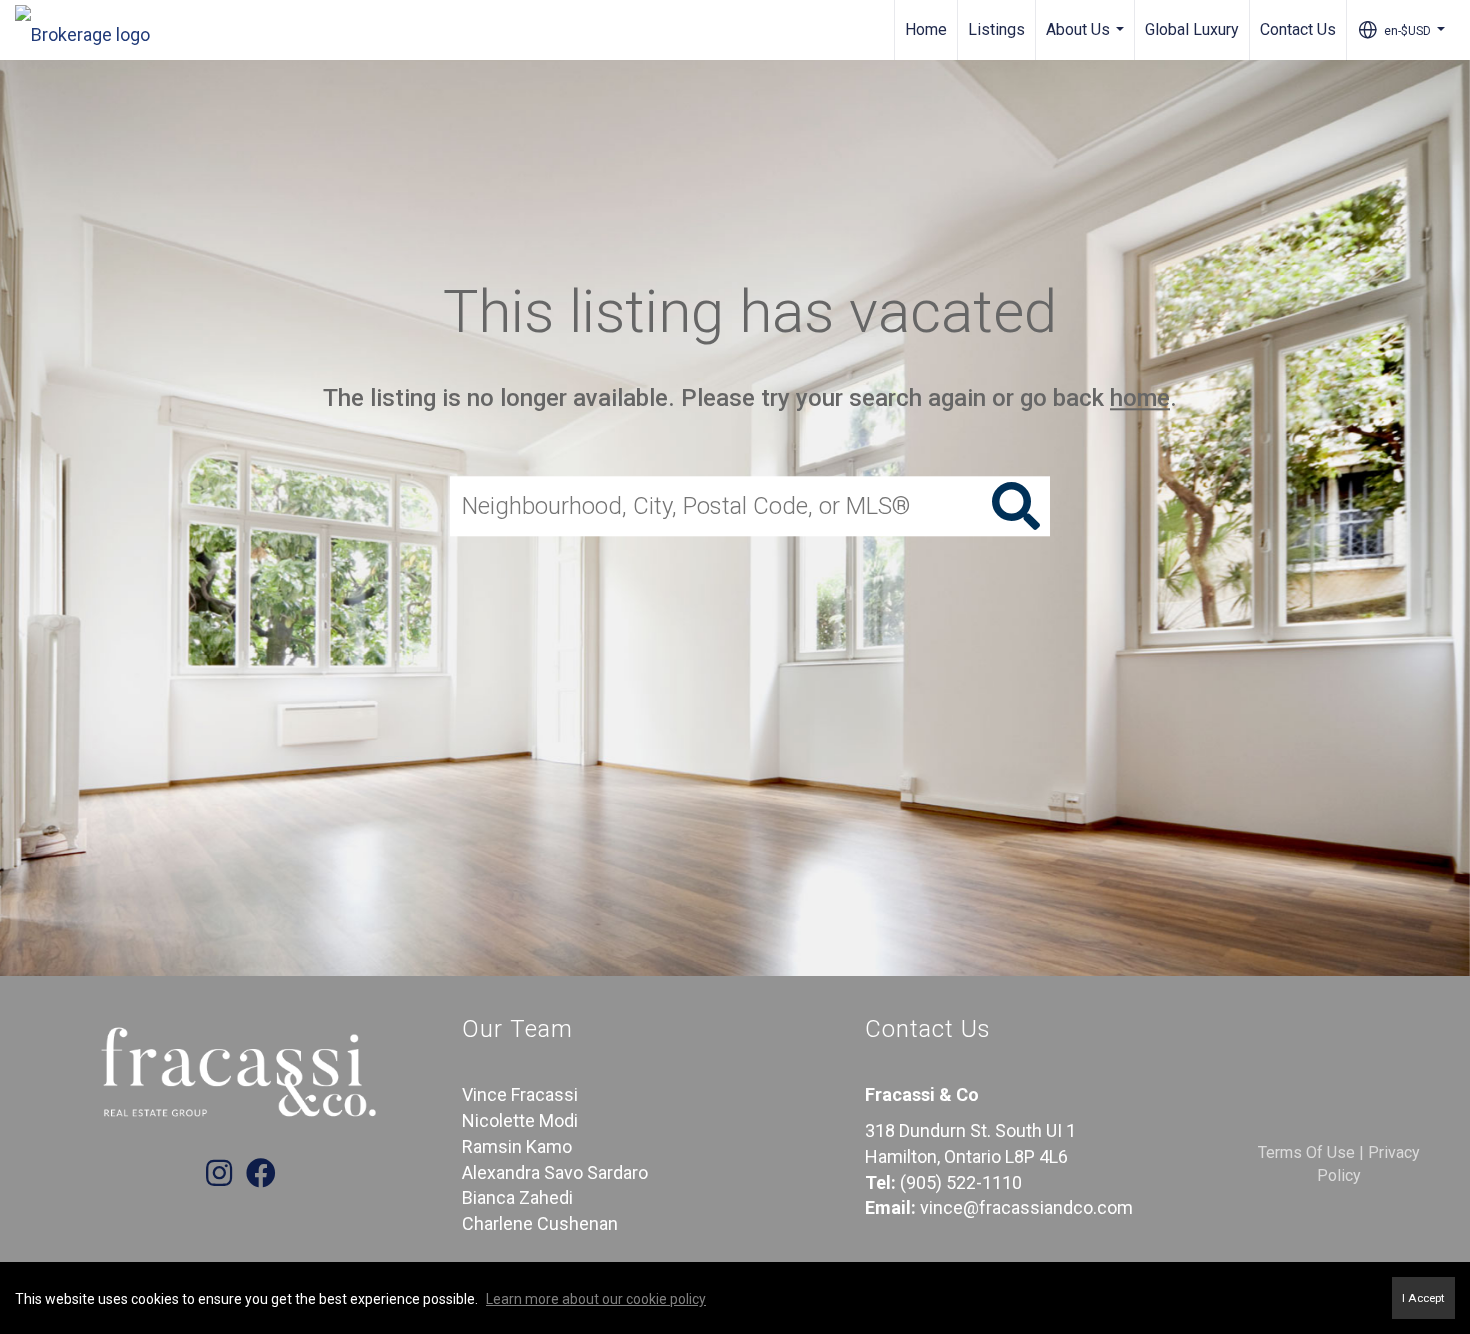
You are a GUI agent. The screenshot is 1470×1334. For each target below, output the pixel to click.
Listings (996, 29)
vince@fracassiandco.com (1026, 1207)
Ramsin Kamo (517, 1146)
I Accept (1423, 1298)
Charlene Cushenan (540, 1223)
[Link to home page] (92, 30)
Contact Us (1298, 29)
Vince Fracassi (520, 1094)
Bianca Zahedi (517, 1197)
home (1140, 398)
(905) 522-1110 (961, 1182)
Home (926, 29)
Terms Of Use (1306, 1152)
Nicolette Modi (520, 1120)
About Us (1087, 40)
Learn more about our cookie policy (596, 1299)
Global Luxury (1192, 29)
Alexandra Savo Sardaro (555, 1172)
